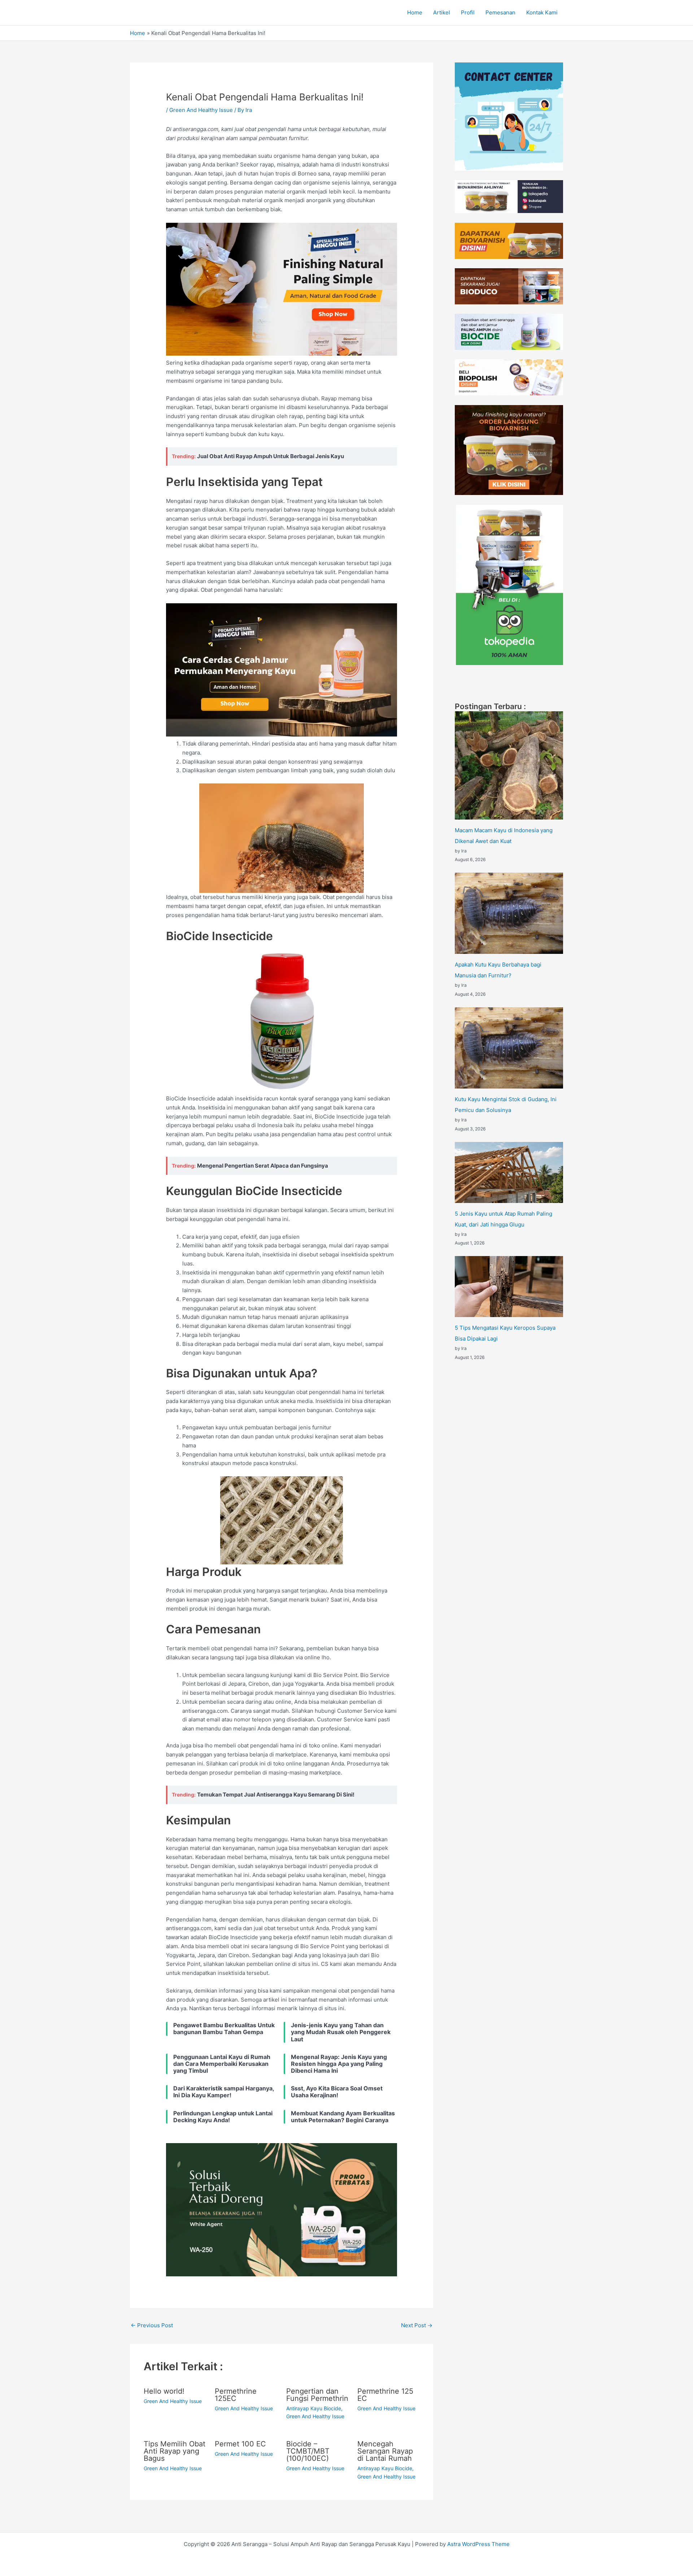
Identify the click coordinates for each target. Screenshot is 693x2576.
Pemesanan (500, 12)
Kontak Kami (542, 12)
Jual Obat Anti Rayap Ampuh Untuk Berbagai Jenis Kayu (271, 456)
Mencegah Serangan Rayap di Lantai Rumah (385, 2451)
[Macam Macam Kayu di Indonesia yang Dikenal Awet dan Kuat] (509, 765)
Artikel (442, 12)
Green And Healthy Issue (201, 110)
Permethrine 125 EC (385, 2395)
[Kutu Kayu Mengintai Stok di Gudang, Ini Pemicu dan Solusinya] (509, 1048)
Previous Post (152, 2325)
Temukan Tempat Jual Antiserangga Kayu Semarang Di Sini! (276, 1795)
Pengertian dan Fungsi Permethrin (317, 2395)
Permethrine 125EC (236, 2395)
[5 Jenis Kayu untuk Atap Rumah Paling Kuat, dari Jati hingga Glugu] (509, 1172)
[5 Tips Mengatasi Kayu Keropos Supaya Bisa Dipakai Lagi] (509, 1287)
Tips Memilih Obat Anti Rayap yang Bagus (175, 2451)
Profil (468, 12)
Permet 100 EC (240, 2444)
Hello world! (164, 2391)
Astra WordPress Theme (478, 2544)
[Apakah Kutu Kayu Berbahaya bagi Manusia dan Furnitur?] (509, 913)
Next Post (417, 2325)
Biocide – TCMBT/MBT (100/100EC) (308, 2451)
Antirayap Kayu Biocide (314, 2408)
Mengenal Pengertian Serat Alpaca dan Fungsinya (263, 1166)
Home (415, 12)
